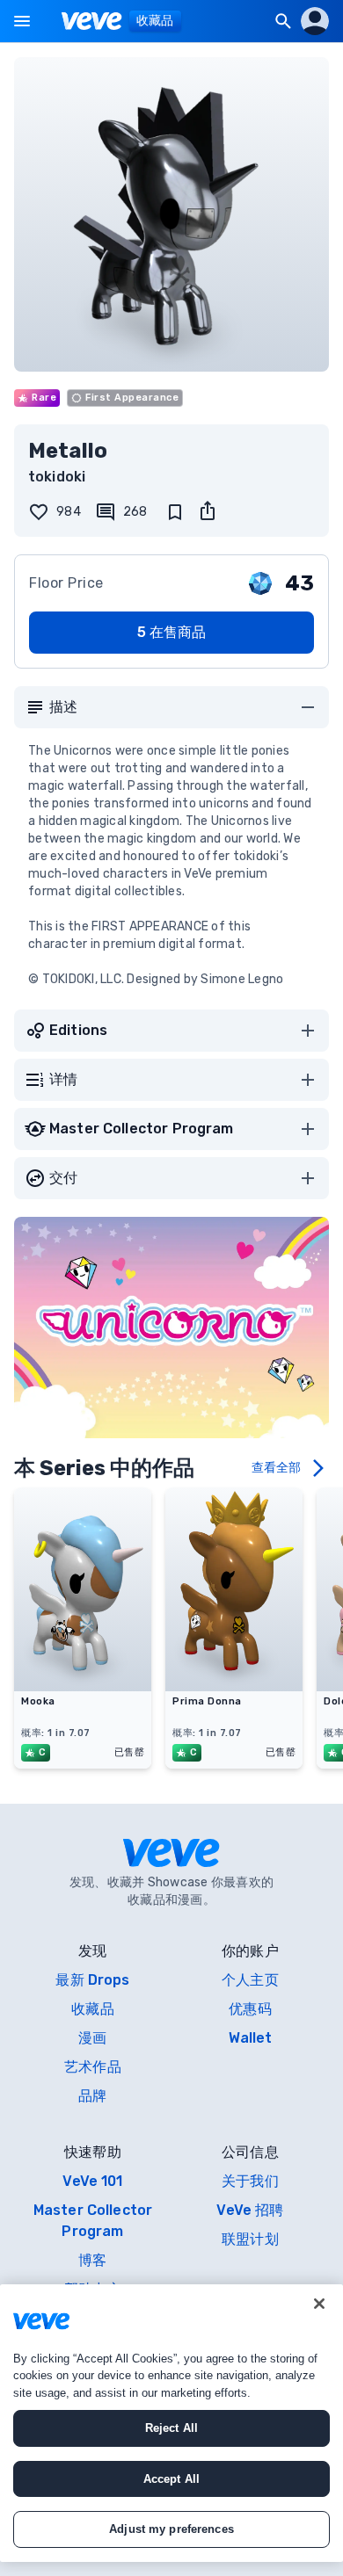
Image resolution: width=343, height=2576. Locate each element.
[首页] (92, 21)
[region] (171, 2423)
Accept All (171, 2479)
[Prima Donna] (234, 1686)
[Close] (319, 2304)
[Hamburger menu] (22, 21)
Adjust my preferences (171, 2529)
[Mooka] (83, 1686)
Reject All (171, 2428)
